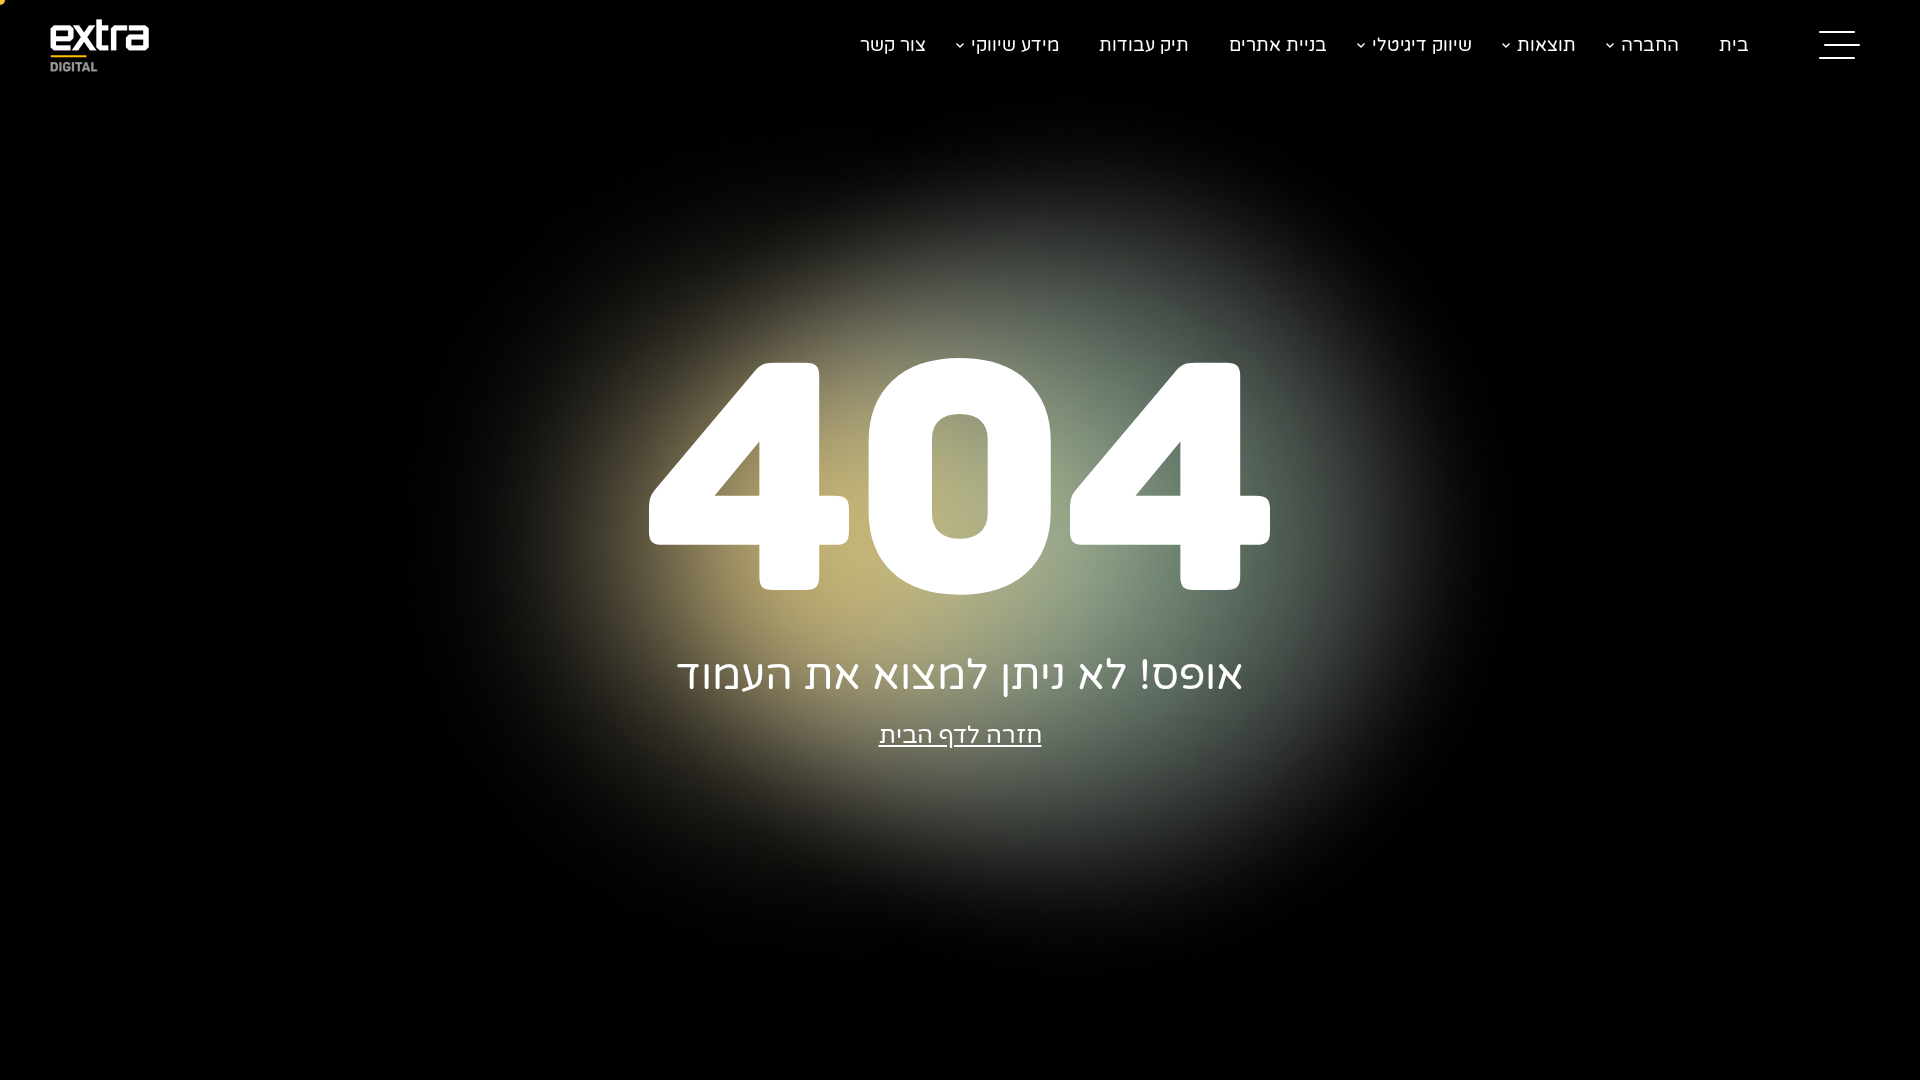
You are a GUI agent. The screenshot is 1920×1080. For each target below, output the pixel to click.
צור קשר (893, 45)
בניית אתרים (1278, 45)
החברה (1650, 45)
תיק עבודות (1144, 45)
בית (1734, 45)
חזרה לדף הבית (960, 735)
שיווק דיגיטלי (1422, 45)
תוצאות (1546, 45)
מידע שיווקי (1015, 45)
